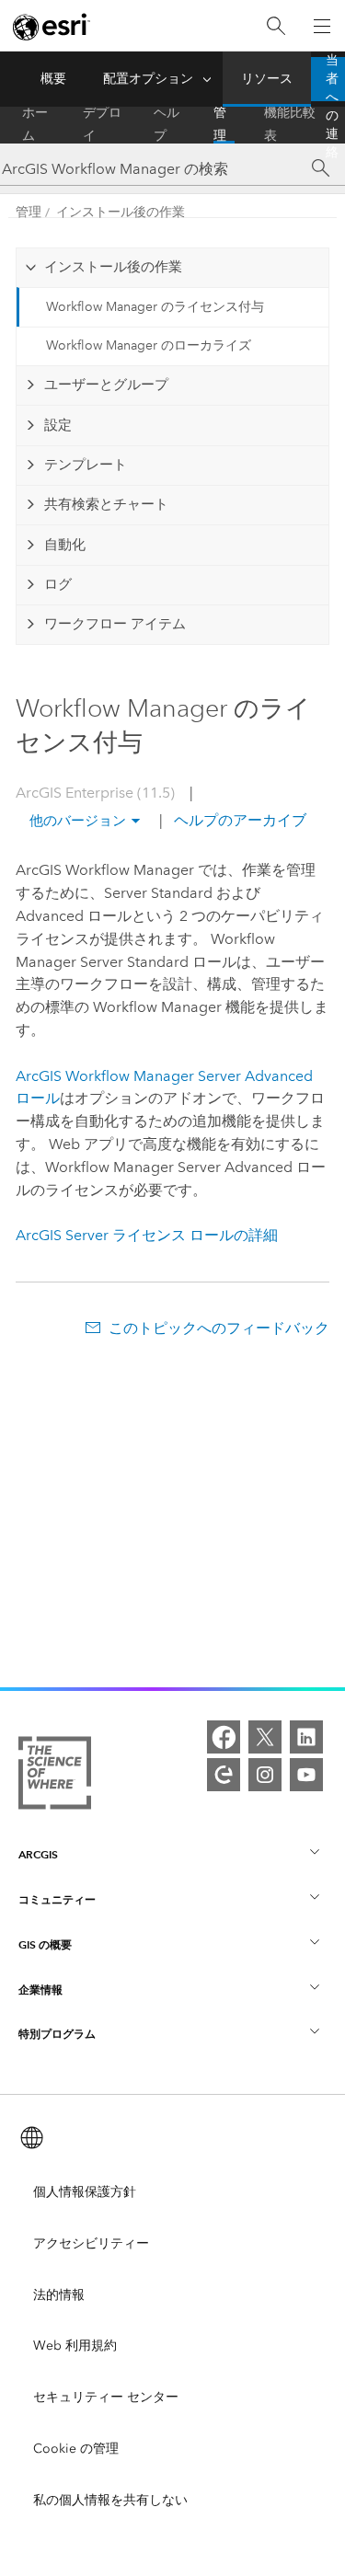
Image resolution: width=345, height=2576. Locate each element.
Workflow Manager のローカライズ (149, 345)
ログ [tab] (58, 584)
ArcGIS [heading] (38, 1854)
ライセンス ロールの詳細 (147, 1235)
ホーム (35, 125)
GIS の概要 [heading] (45, 1944)
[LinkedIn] (306, 1737)
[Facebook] (224, 1737)
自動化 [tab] (65, 545)
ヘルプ (167, 125)
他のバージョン (78, 821)
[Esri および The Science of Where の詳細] (55, 1777)
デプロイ (102, 125)
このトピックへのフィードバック (218, 1328)
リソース (267, 79)
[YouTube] (306, 1775)
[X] (265, 1737)
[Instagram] (265, 1775)
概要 (53, 79)
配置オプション (148, 79)
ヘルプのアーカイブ (238, 820)
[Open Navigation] (322, 26)
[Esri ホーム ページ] (52, 27)
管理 (220, 125)
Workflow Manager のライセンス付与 (155, 307)
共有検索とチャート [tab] (106, 504)
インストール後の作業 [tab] (113, 267)
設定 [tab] (58, 425)
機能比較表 (290, 125)
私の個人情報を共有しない (110, 2500)
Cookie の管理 (76, 2449)
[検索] (276, 26)
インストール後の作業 (121, 212)
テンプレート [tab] (86, 465)
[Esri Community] (224, 1775)
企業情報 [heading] (40, 1989)
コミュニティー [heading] (57, 1899)
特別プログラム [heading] (57, 2034)
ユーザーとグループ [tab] (106, 385)
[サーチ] (321, 168)
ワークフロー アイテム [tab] (115, 624)
